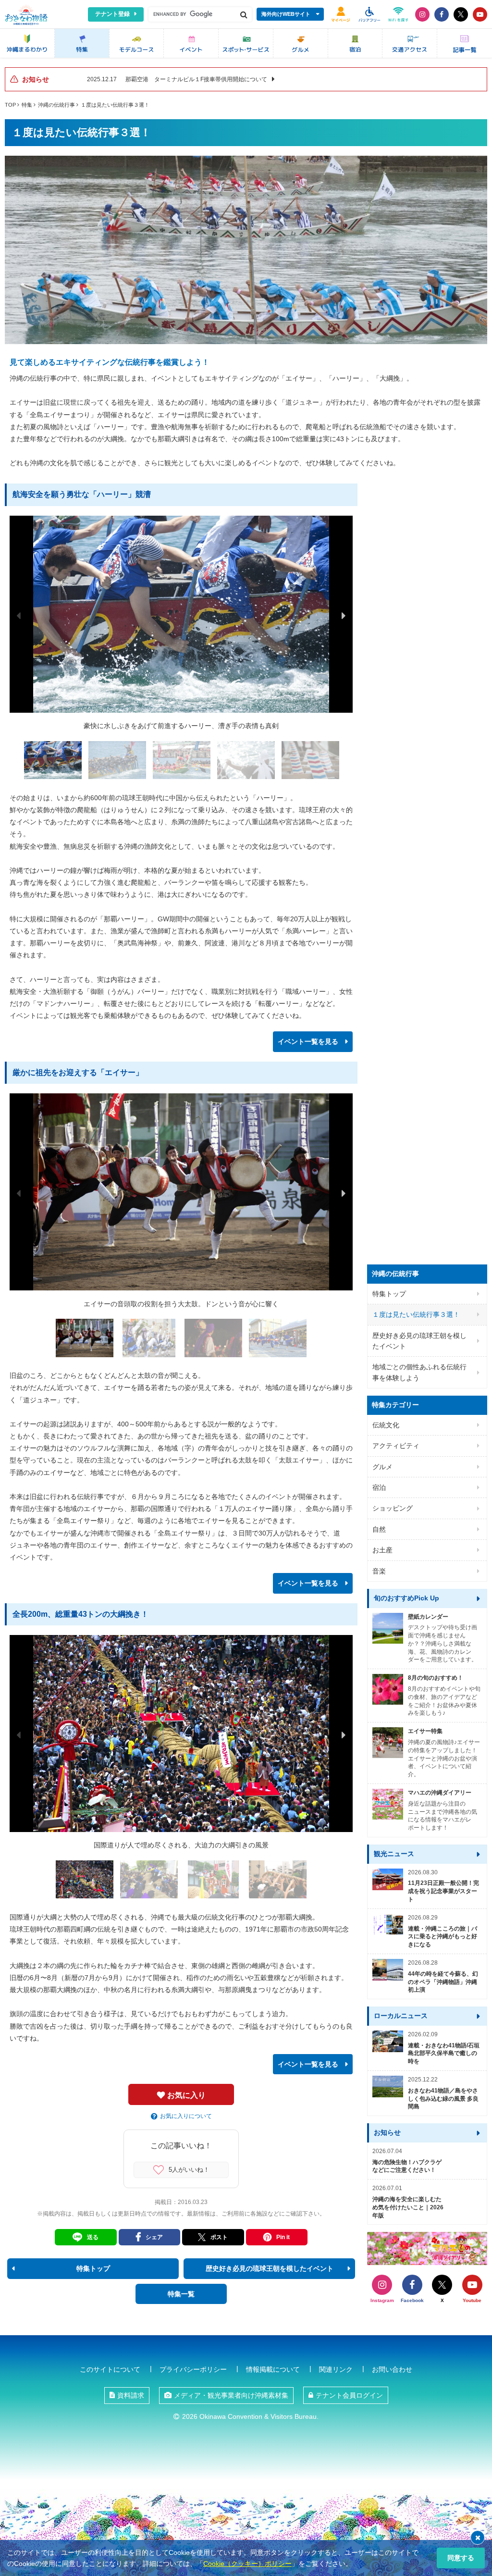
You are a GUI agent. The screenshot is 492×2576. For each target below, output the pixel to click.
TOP (10, 105)
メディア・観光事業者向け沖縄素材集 (231, 2395)
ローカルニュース (401, 2016)
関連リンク (336, 2369)
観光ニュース (394, 1854)
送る (93, 2237)
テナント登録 (112, 14)
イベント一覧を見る (308, 1041)
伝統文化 (386, 1425)
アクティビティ (396, 1446)
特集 (27, 105)
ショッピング (393, 1508)
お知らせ (387, 2132)
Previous (19, 616)
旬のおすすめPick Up (406, 1598)
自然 (379, 1529)
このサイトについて (110, 2369)
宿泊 (379, 1487)
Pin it (283, 2237)
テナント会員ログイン (349, 2395)
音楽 (379, 1571)
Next (344, 616)
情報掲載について (273, 2369)
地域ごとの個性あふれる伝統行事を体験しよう (419, 1372)
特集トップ (389, 1294)
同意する (461, 2558)
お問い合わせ (392, 2369)
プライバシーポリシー (193, 2369)
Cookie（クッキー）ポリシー (247, 2564)
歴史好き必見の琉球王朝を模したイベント (419, 1341)
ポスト (219, 2237)
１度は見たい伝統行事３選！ (115, 105)
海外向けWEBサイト (286, 14)
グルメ (382, 1467)
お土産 (382, 1550)
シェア (154, 2237)
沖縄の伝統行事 (56, 105)
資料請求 (131, 2395)
